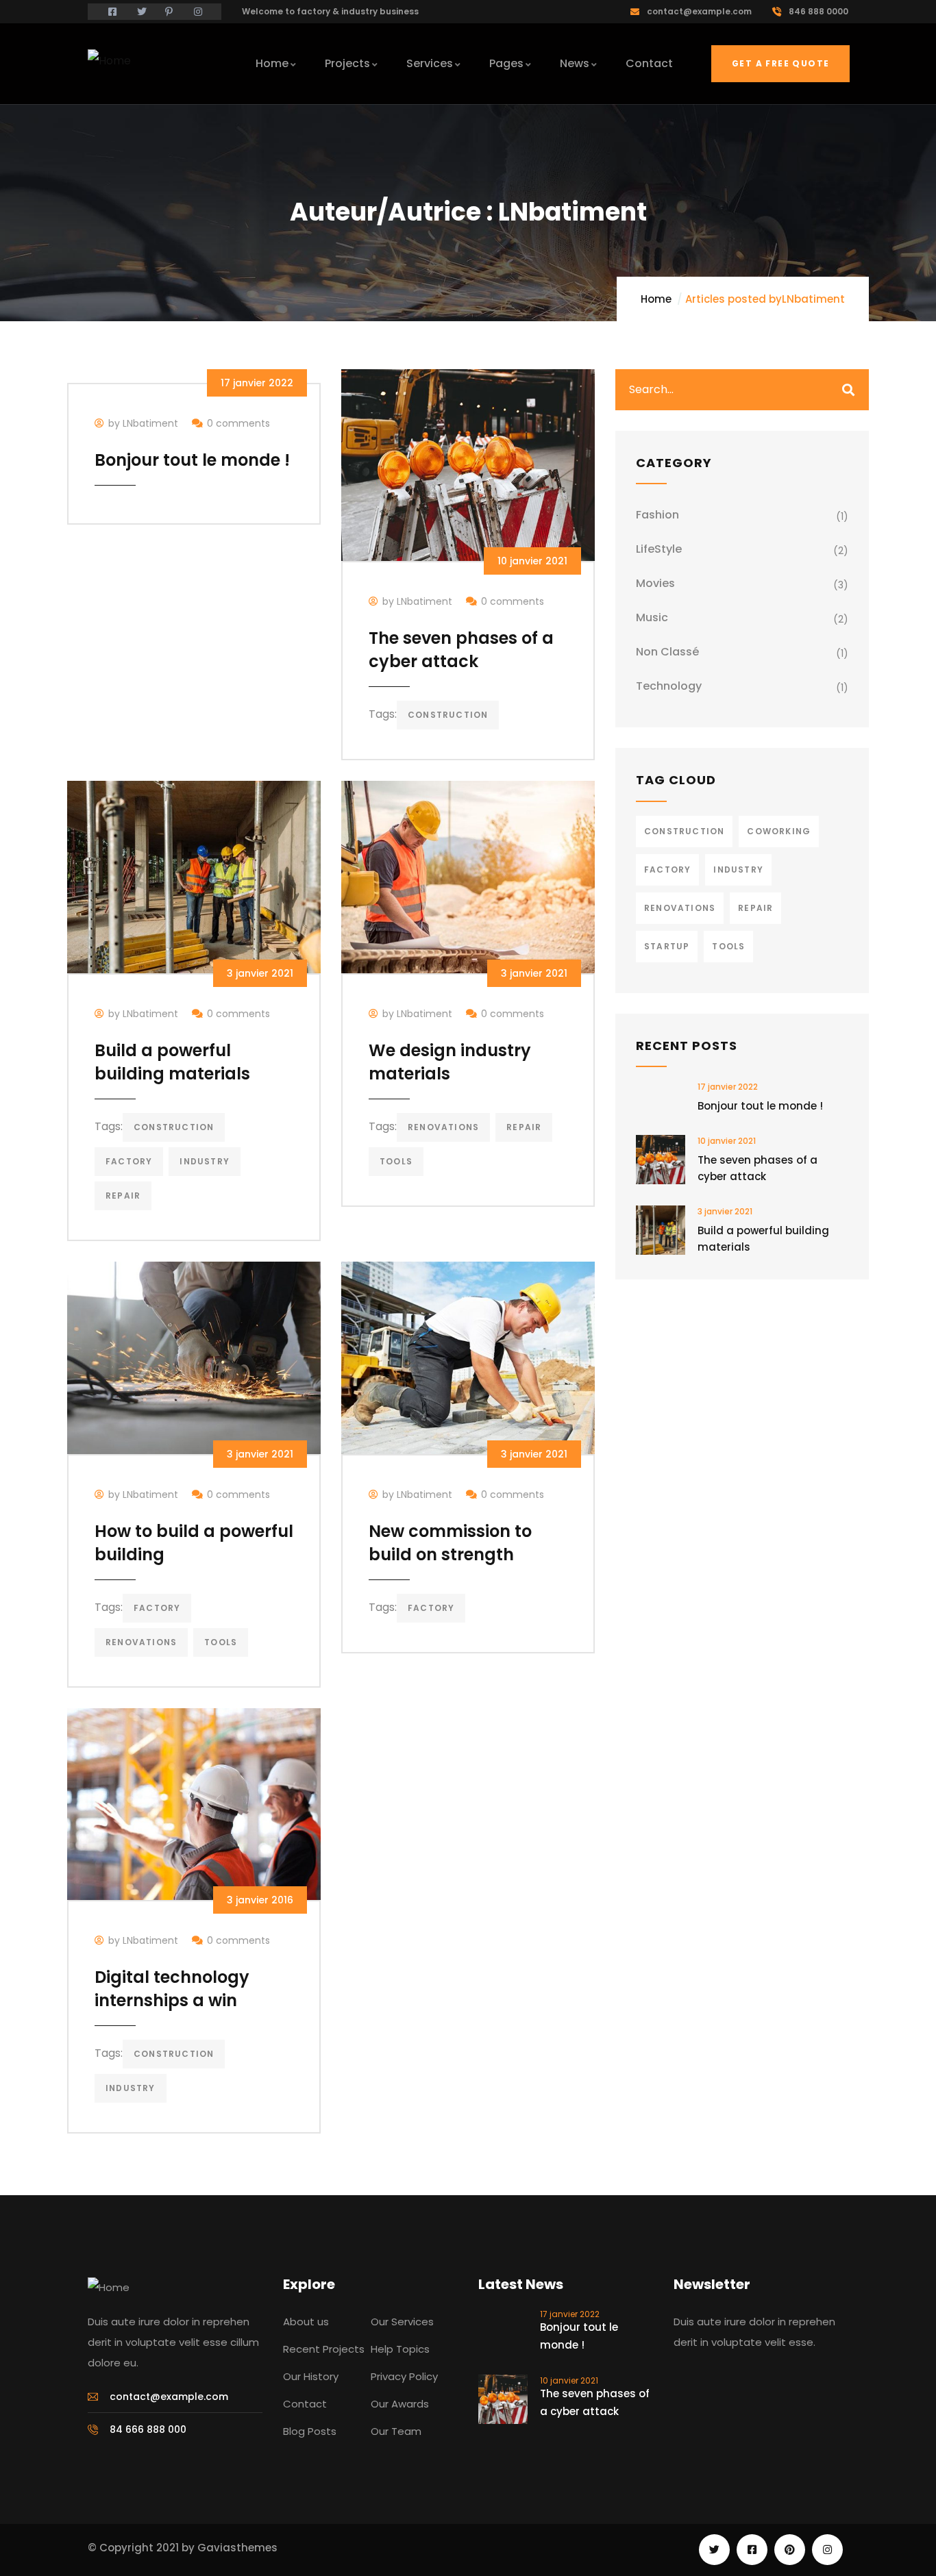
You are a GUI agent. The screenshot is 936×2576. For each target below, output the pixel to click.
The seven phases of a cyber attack (461, 650)
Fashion (657, 515)
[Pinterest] (790, 2550)
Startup (667, 946)
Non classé (667, 652)
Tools (396, 1161)
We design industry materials (450, 1062)
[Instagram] (827, 2550)
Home (656, 299)
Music (652, 617)
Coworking (779, 831)
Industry (205, 1161)
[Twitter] (714, 2550)
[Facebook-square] (752, 2550)
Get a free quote (780, 63)
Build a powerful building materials (172, 1062)
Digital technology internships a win (172, 1989)
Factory (129, 1161)
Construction (448, 715)
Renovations (443, 1127)
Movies (655, 583)
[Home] (109, 61)
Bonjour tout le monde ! (192, 460)
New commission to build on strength (450, 1543)
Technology (669, 686)
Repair (123, 1196)
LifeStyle (659, 549)
